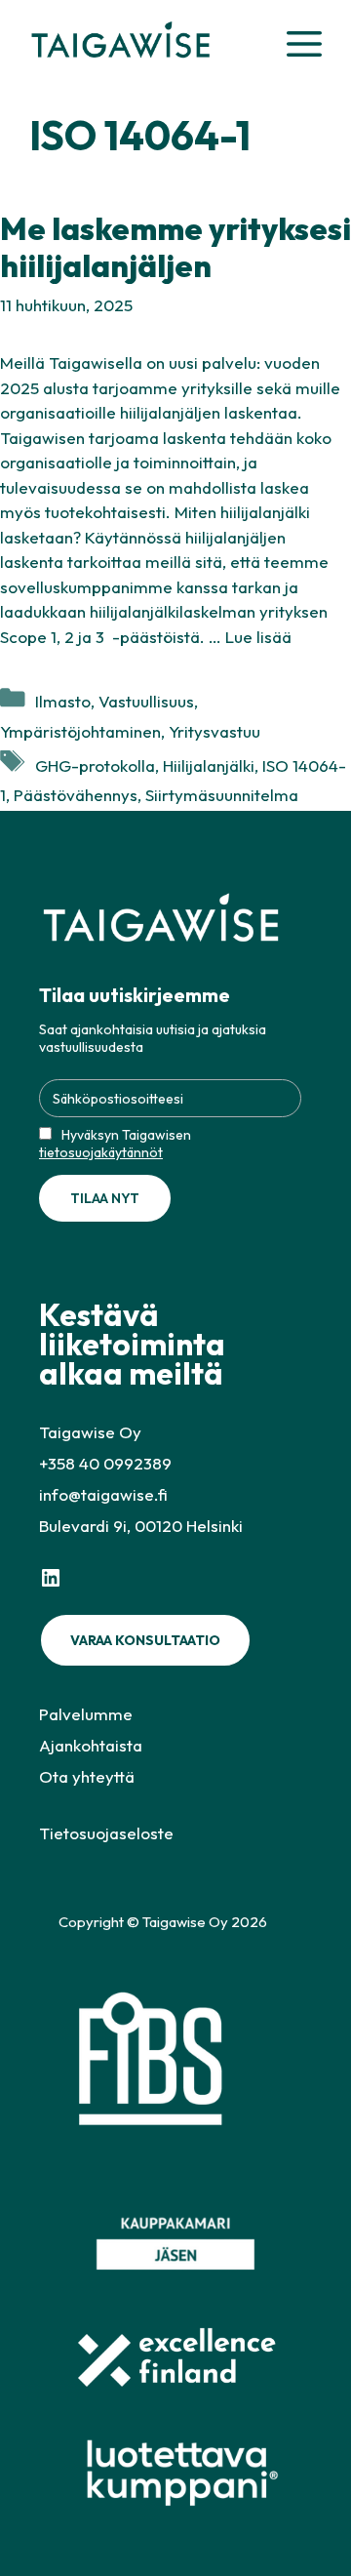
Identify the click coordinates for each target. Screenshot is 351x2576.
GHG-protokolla (95, 765)
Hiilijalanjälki (209, 765)
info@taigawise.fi (103, 1494)
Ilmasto (63, 701)
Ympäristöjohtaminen (80, 731)
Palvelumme (86, 1714)
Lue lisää (258, 637)
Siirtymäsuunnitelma (222, 795)
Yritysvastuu (214, 731)
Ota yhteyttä (87, 1776)
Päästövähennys (76, 795)
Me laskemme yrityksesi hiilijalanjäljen (175, 247)
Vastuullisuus (146, 701)
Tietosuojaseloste (106, 1833)
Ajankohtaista (91, 1745)
